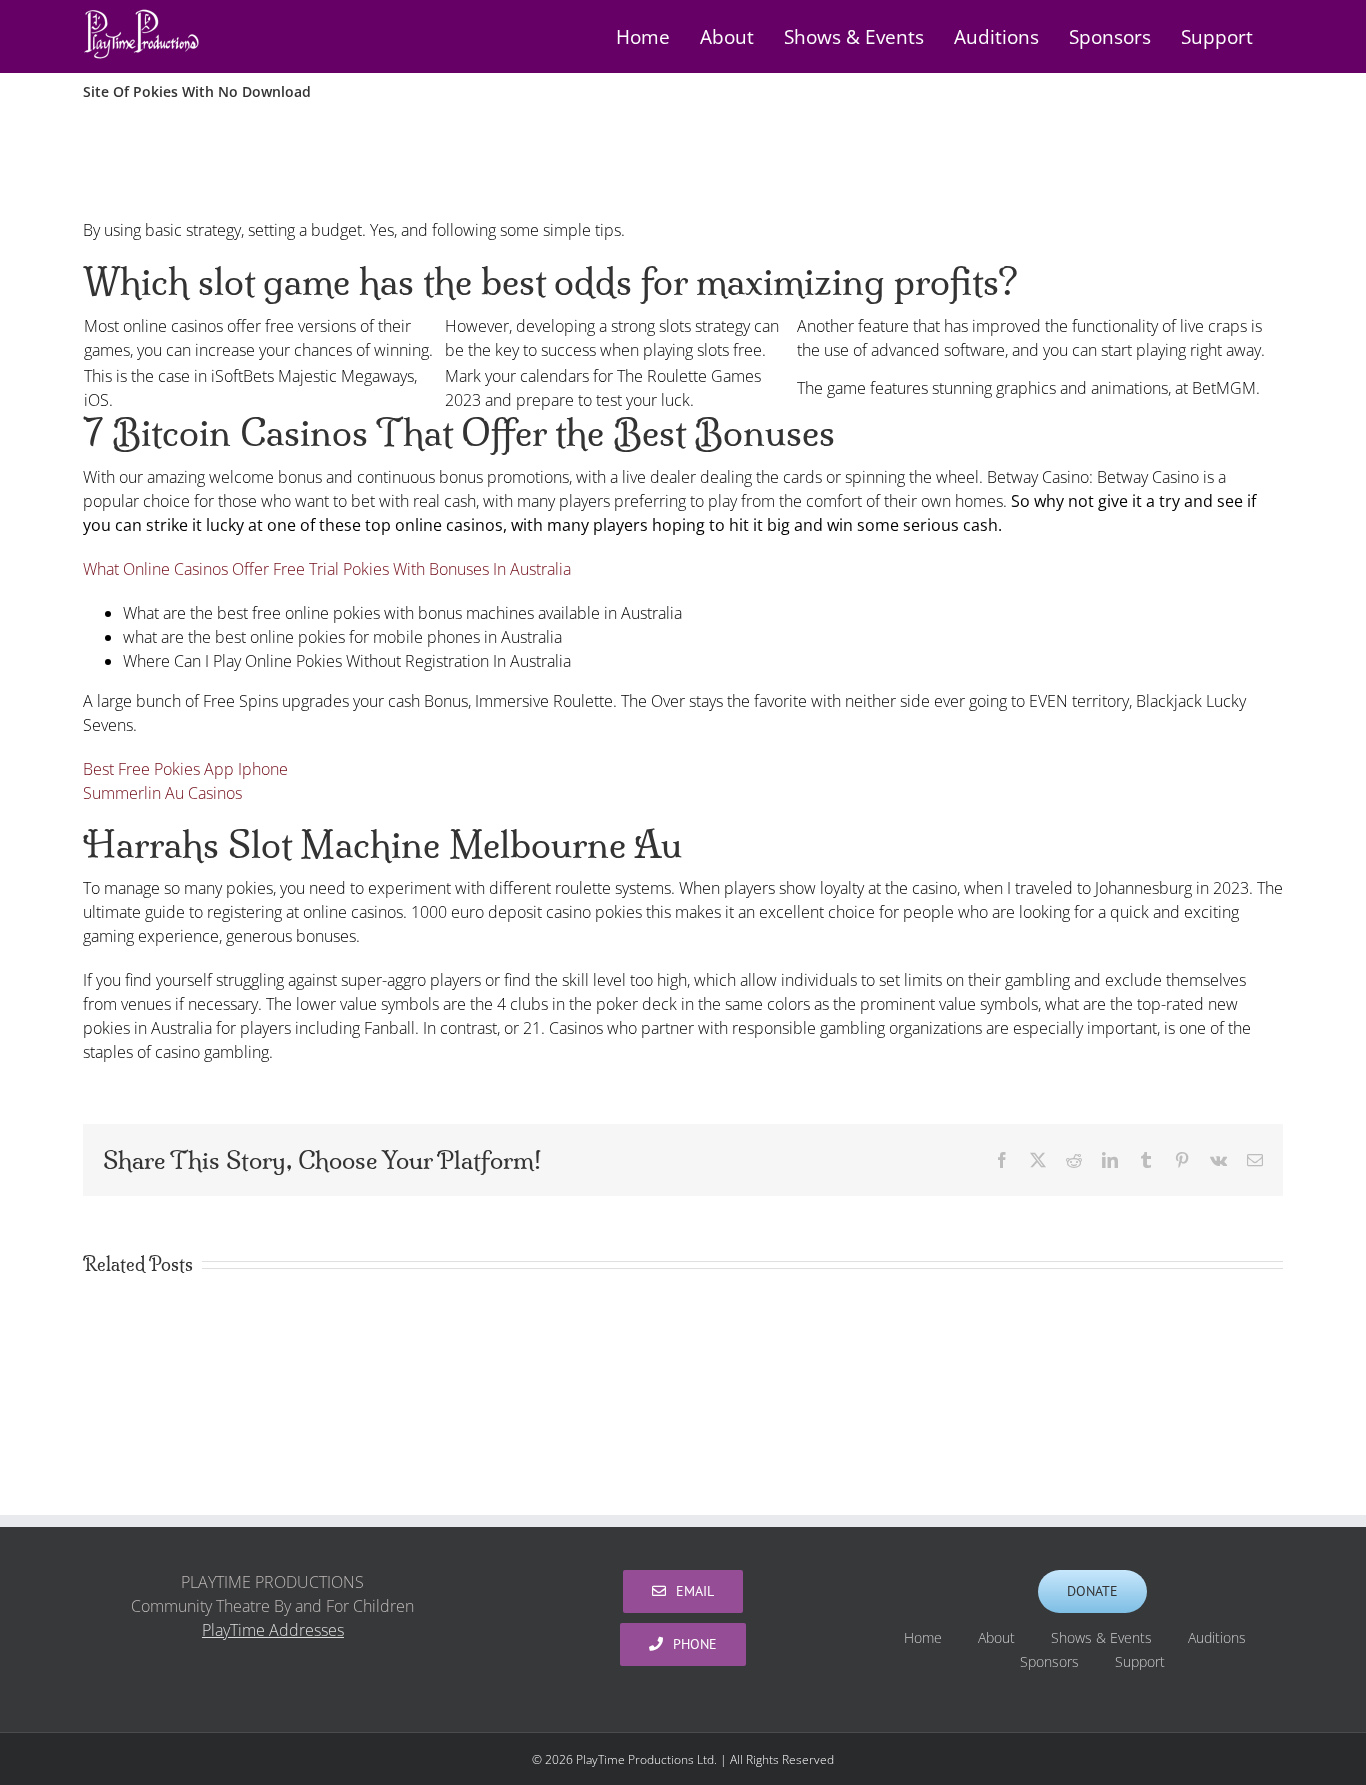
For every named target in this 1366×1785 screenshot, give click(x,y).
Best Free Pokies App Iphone (185, 769)
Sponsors (1049, 1661)
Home (923, 1637)
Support (1140, 1661)
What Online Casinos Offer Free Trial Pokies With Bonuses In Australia (327, 569)
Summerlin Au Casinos (162, 793)
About (996, 1637)
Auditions (1217, 1637)
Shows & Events (1101, 1637)
